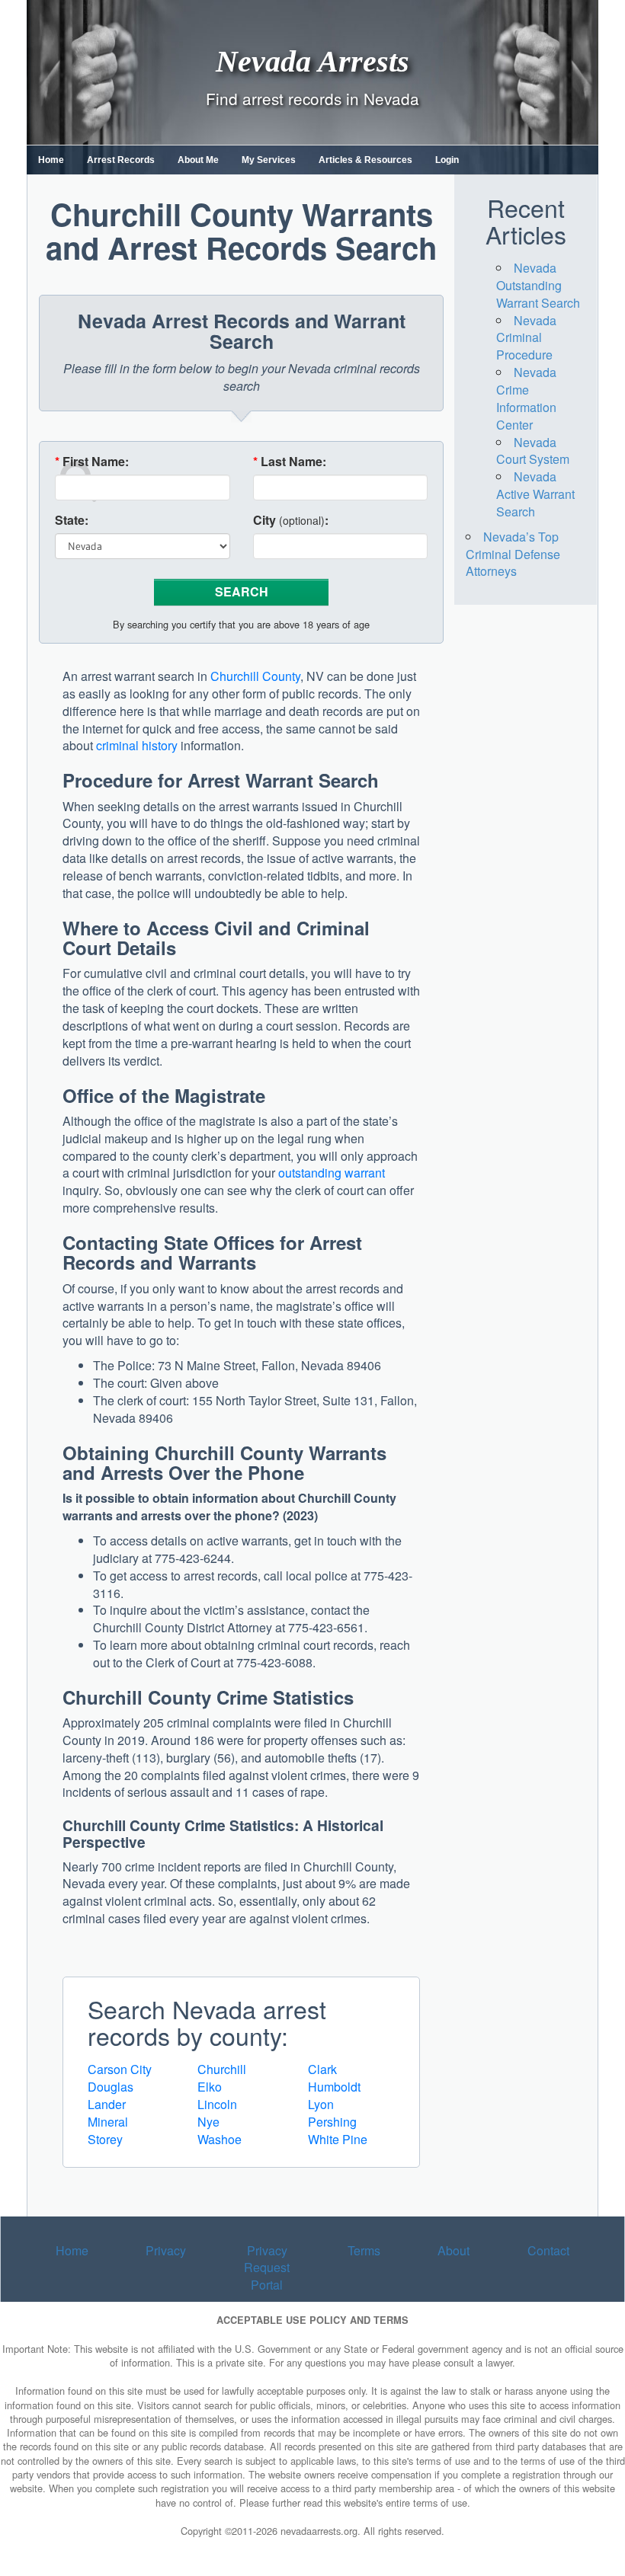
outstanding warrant (332, 1173)
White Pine (338, 2139)
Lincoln (217, 2104)
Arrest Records (121, 160)
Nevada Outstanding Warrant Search (538, 285)
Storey (105, 2139)
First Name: (92, 462)
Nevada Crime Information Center (526, 398)
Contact (548, 2250)
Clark (322, 2069)
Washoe (220, 2139)
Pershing (332, 2122)
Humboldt (334, 2087)
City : (291, 520)
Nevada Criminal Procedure (526, 338)
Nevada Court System (533, 451)
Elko (210, 2087)
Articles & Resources (365, 160)
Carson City (120, 2069)
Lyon (321, 2104)
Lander (107, 2104)
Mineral (108, 2122)
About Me (198, 160)
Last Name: (290, 462)
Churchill (222, 2069)
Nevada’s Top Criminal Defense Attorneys (513, 554)
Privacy (166, 2250)
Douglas (111, 2087)
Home (51, 160)
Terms (364, 2250)
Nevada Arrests (312, 61)
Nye (208, 2122)
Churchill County (255, 676)
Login (447, 160)
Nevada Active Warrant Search (535, 494)
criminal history (137, 745)
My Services (269, 160)
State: (72, 520)
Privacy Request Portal (267, 2268)
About (454, 2250)
